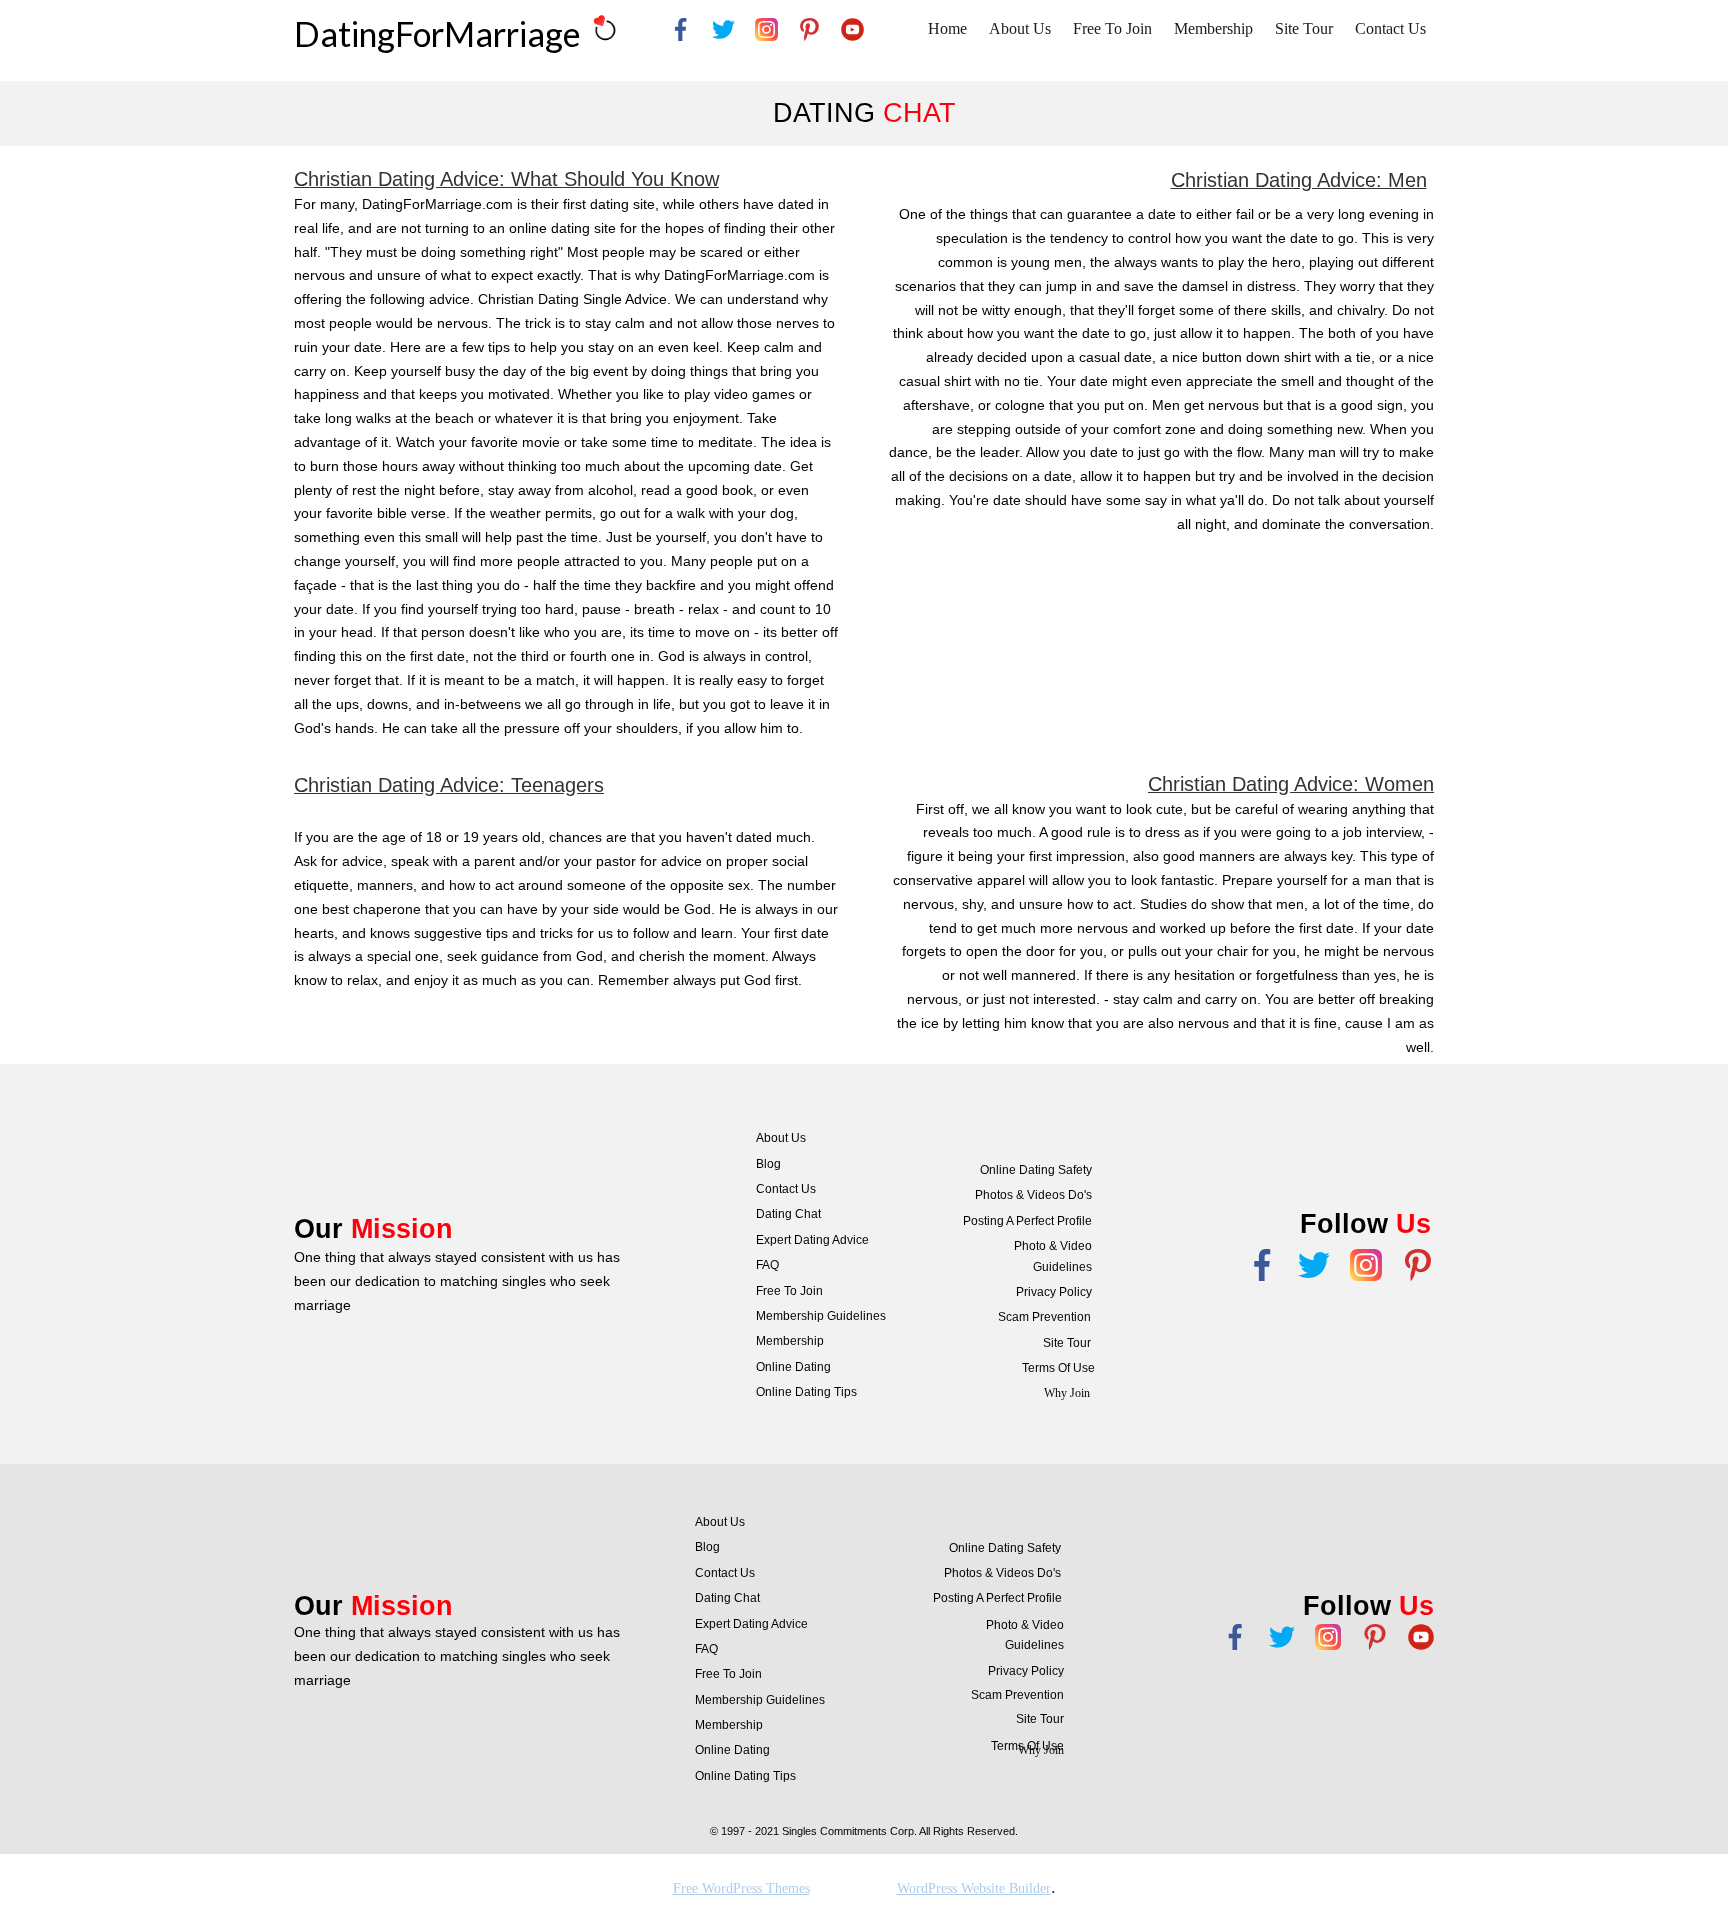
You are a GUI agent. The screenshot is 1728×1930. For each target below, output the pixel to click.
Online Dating (793, 1367)
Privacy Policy (1054, 1292)
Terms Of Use (1058, 1368)
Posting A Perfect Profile (1027, 1221)
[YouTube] (852, 29)
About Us (1020, 28)
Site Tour (1304, 28)
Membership (1213, 28)
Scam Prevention (1044, 1317)
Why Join (1067, 1393)
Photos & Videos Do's (1033, 1195)
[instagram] (766, 29)
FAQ (767, 1265)
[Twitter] (1282, 1637)
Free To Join (1112, 28)
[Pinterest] (809, 29)
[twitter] (723, 29)
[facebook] (680, 29)
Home (947, 28)
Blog (768, 1164)
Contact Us (1390, 28)
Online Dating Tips (806, 1392)
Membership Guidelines (821, 1316)
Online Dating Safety (1036, 1170)
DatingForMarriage (437, 33)
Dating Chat (788, 1214)
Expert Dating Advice (812, 1240)
